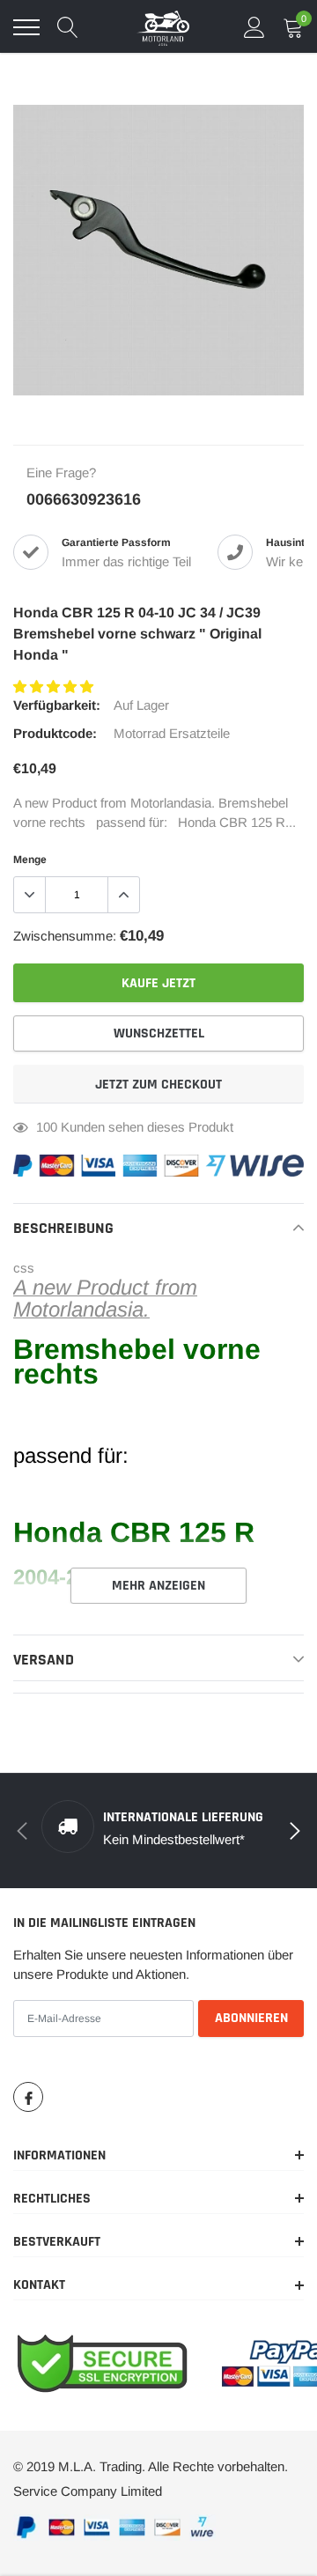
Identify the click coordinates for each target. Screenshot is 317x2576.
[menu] (26, 27)
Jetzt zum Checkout (158, 1085)
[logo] (163, 27)
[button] (55, 686)
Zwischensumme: (65, 936)
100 (47, 1127)
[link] (28, 2097)
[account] (254, 27)
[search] (68, 27)
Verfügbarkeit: (57, 705)
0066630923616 (84, 499)
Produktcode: (55, 733)
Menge (30, 860)
